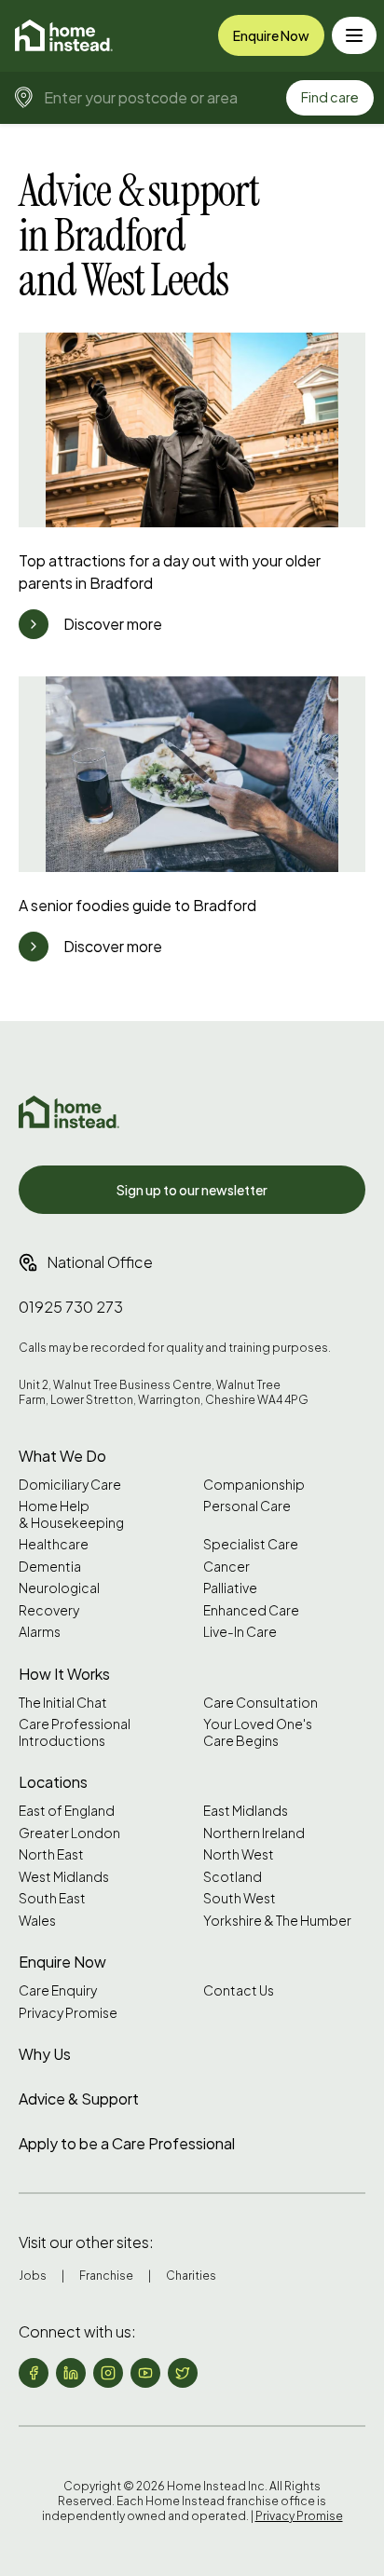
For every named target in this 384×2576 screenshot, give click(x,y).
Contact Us (239, 1990)
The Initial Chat (63, 1703)
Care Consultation (261, 1703)
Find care (330, 97)
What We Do (62, 1456)
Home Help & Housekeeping (71, 1514)
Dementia (50, 1567)
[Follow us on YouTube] (145, 2373)
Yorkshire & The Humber (277, 1921)
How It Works (64, 1674)
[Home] (64, 35)
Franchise (106, 2276)
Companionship (254, 1485)
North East (51, 1854)
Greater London (69, 1833)
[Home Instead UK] (69, 1112)
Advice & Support (79, 2099)
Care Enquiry (58, 1990)
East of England (67, 1811)
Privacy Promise (68, 2013)
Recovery (49, 1610)
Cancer (226, 1567)
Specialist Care (251, 1544)
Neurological (59, 1588)
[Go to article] (34, 624)
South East (52, 1898)
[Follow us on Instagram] (108, 2373)
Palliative (230, 1588)
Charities (191, 2276)
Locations (53, 1782)
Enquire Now (271, 35)
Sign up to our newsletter (192, 1190)
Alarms (40, 1632)
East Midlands (246, 1811)
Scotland (233, 1877)
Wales (37, 1921)
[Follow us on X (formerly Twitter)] (183, 2373)
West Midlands (64, 1877)
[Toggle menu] (354, 35)
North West (239, 1854)
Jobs (33, 2276)
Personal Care (247, 1506)
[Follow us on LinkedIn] (71, 2373)
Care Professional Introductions (75, 1732)
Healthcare (54, 1544)
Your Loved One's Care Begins (258, 1732)
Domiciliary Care (70, 1485)
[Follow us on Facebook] (34, 2373)
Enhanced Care (251, 1610)
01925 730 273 (71, 1307)
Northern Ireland (254, 1833)
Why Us (45, 2054)
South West (240, 1898)
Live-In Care (240, 1632)
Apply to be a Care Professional (127, 2143)
